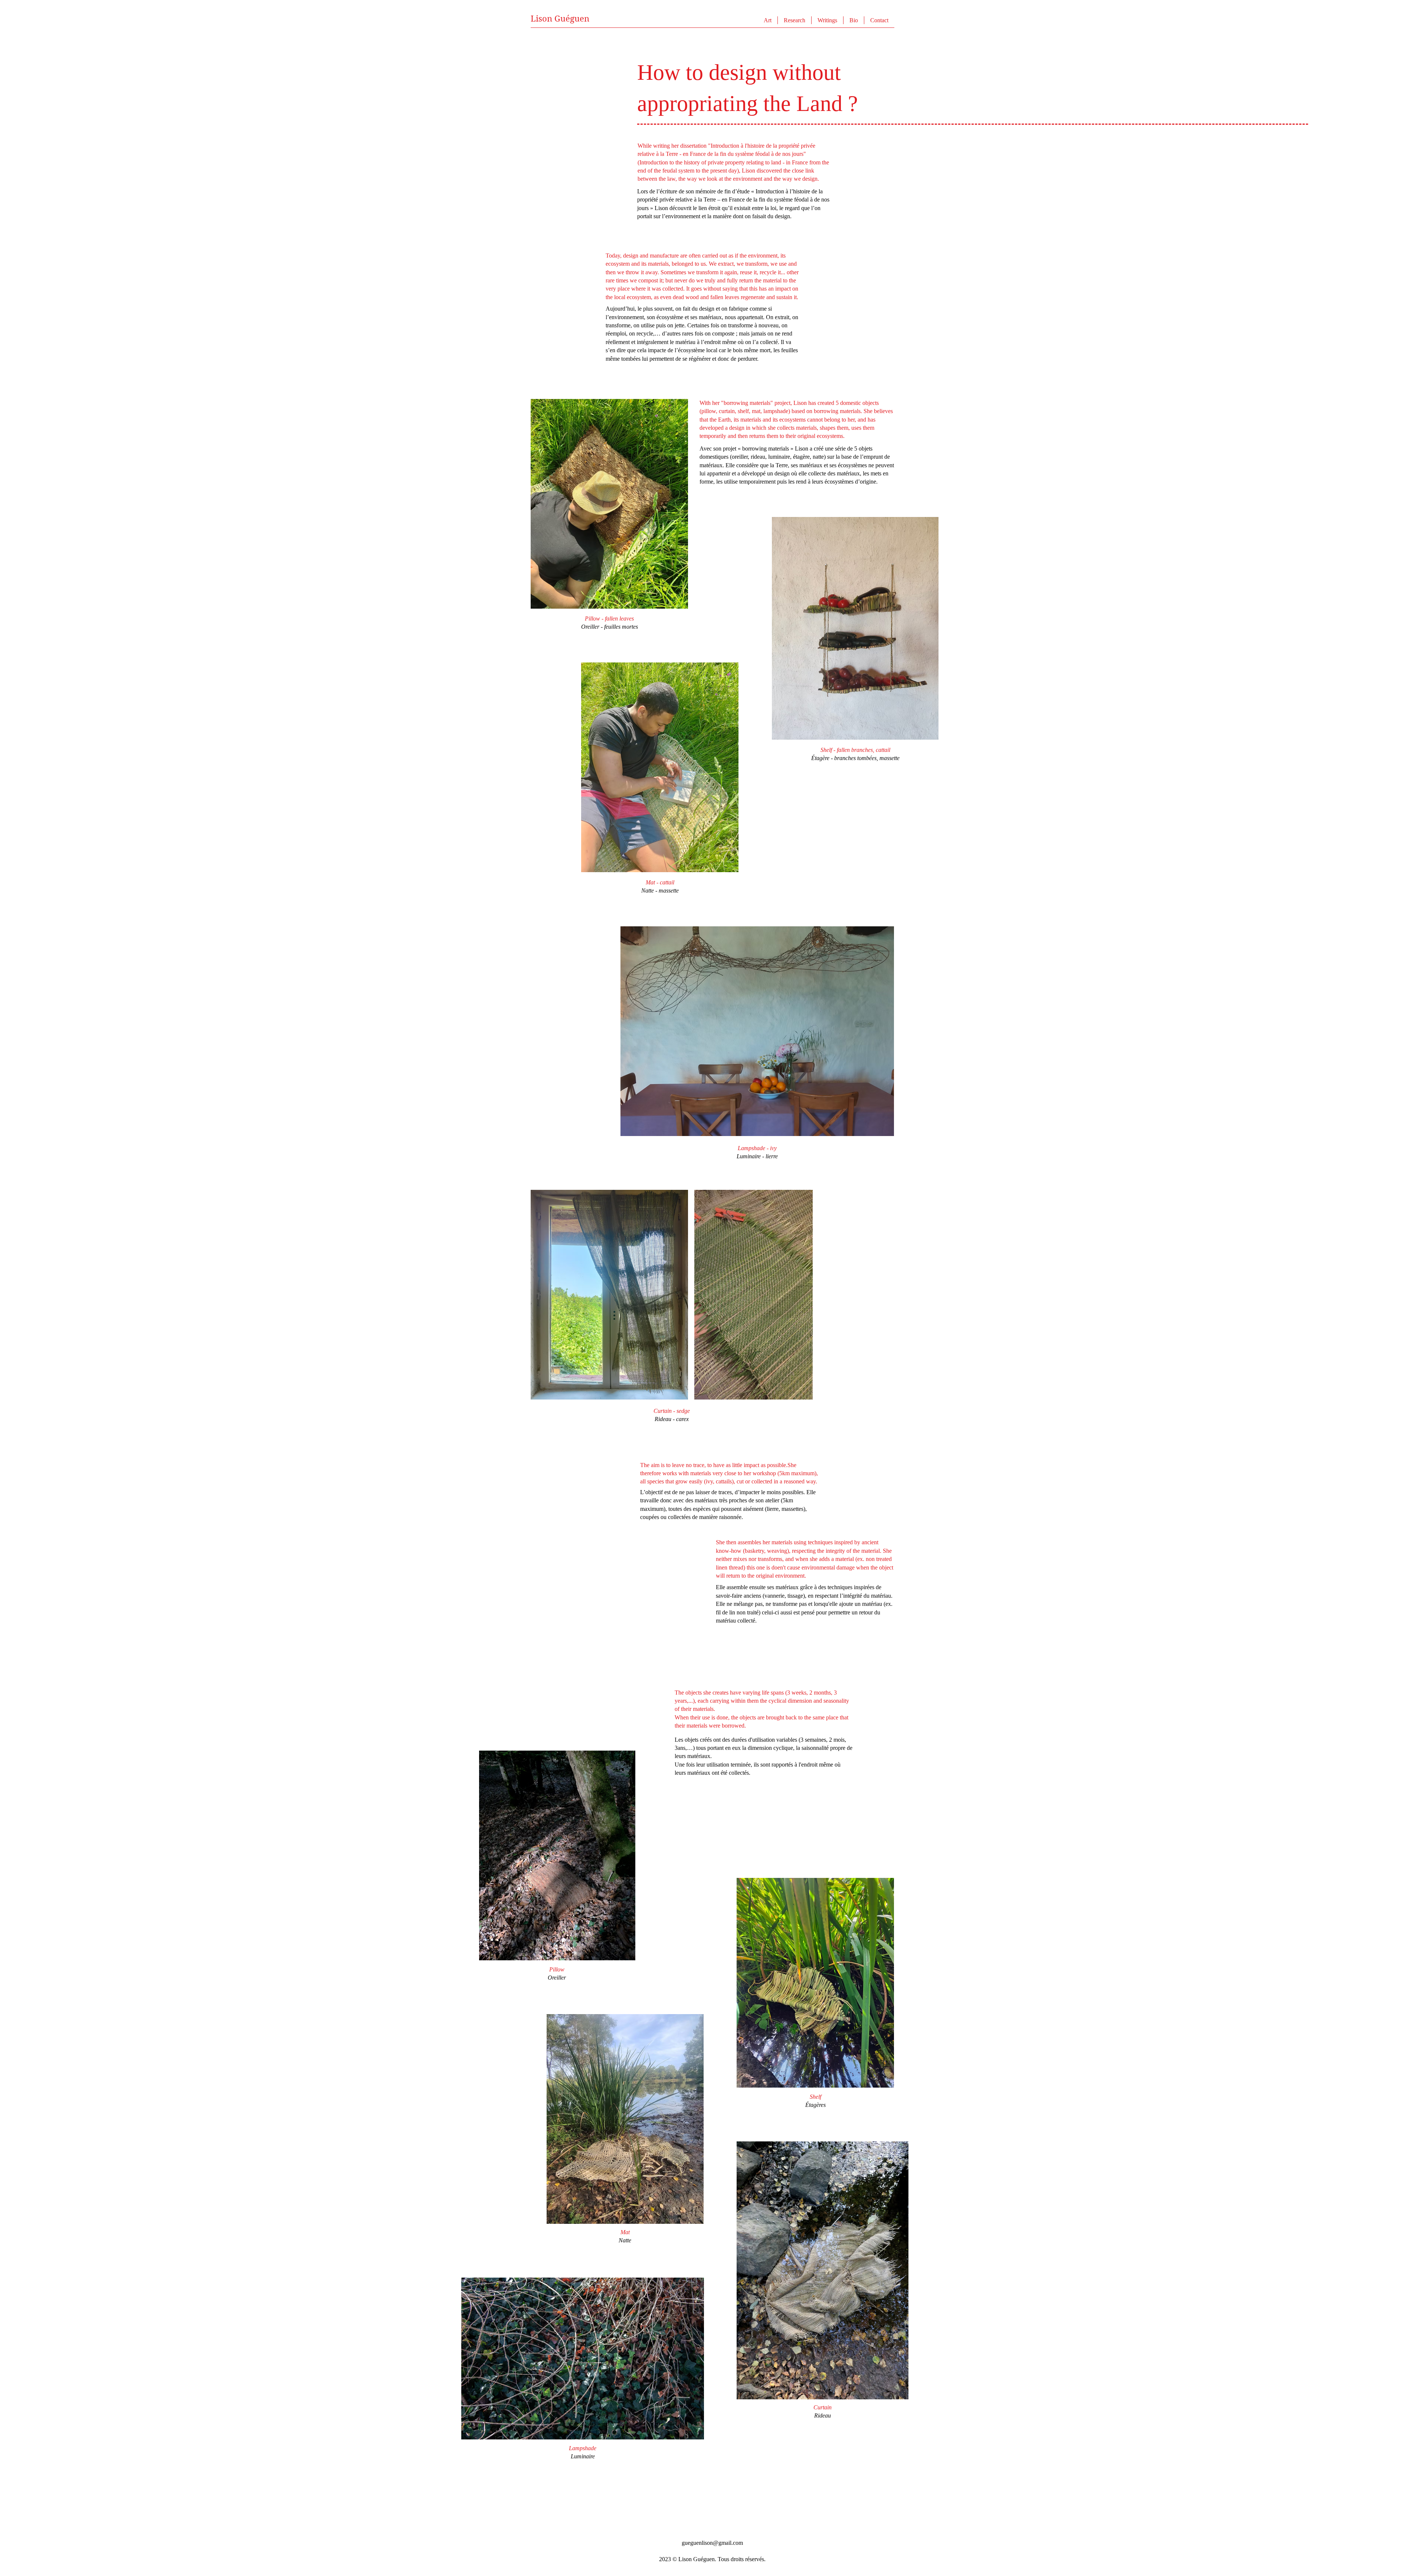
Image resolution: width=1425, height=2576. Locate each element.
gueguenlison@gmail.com (712, 2543)
